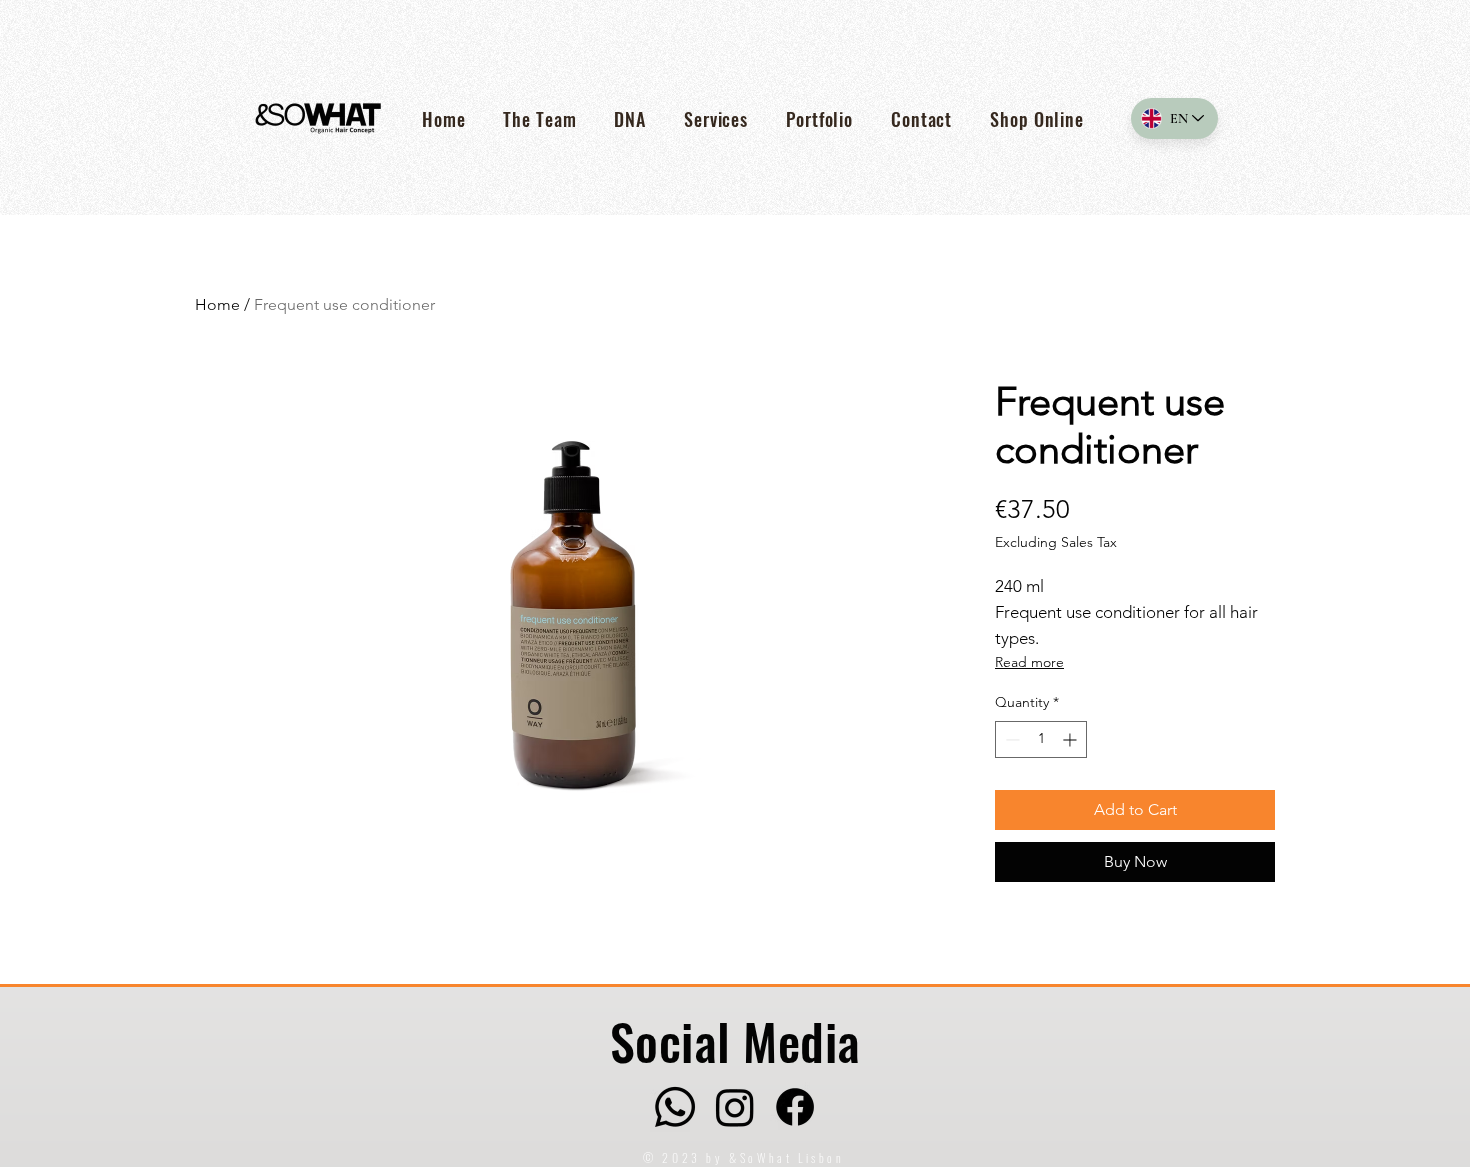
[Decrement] (1010, 739)
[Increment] (1071, 739)
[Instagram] (735, 1107)
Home (217, 304)
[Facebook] (795, 1107)
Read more (1029, 662)
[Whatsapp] (675, 1107)
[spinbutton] (1041, 739)
